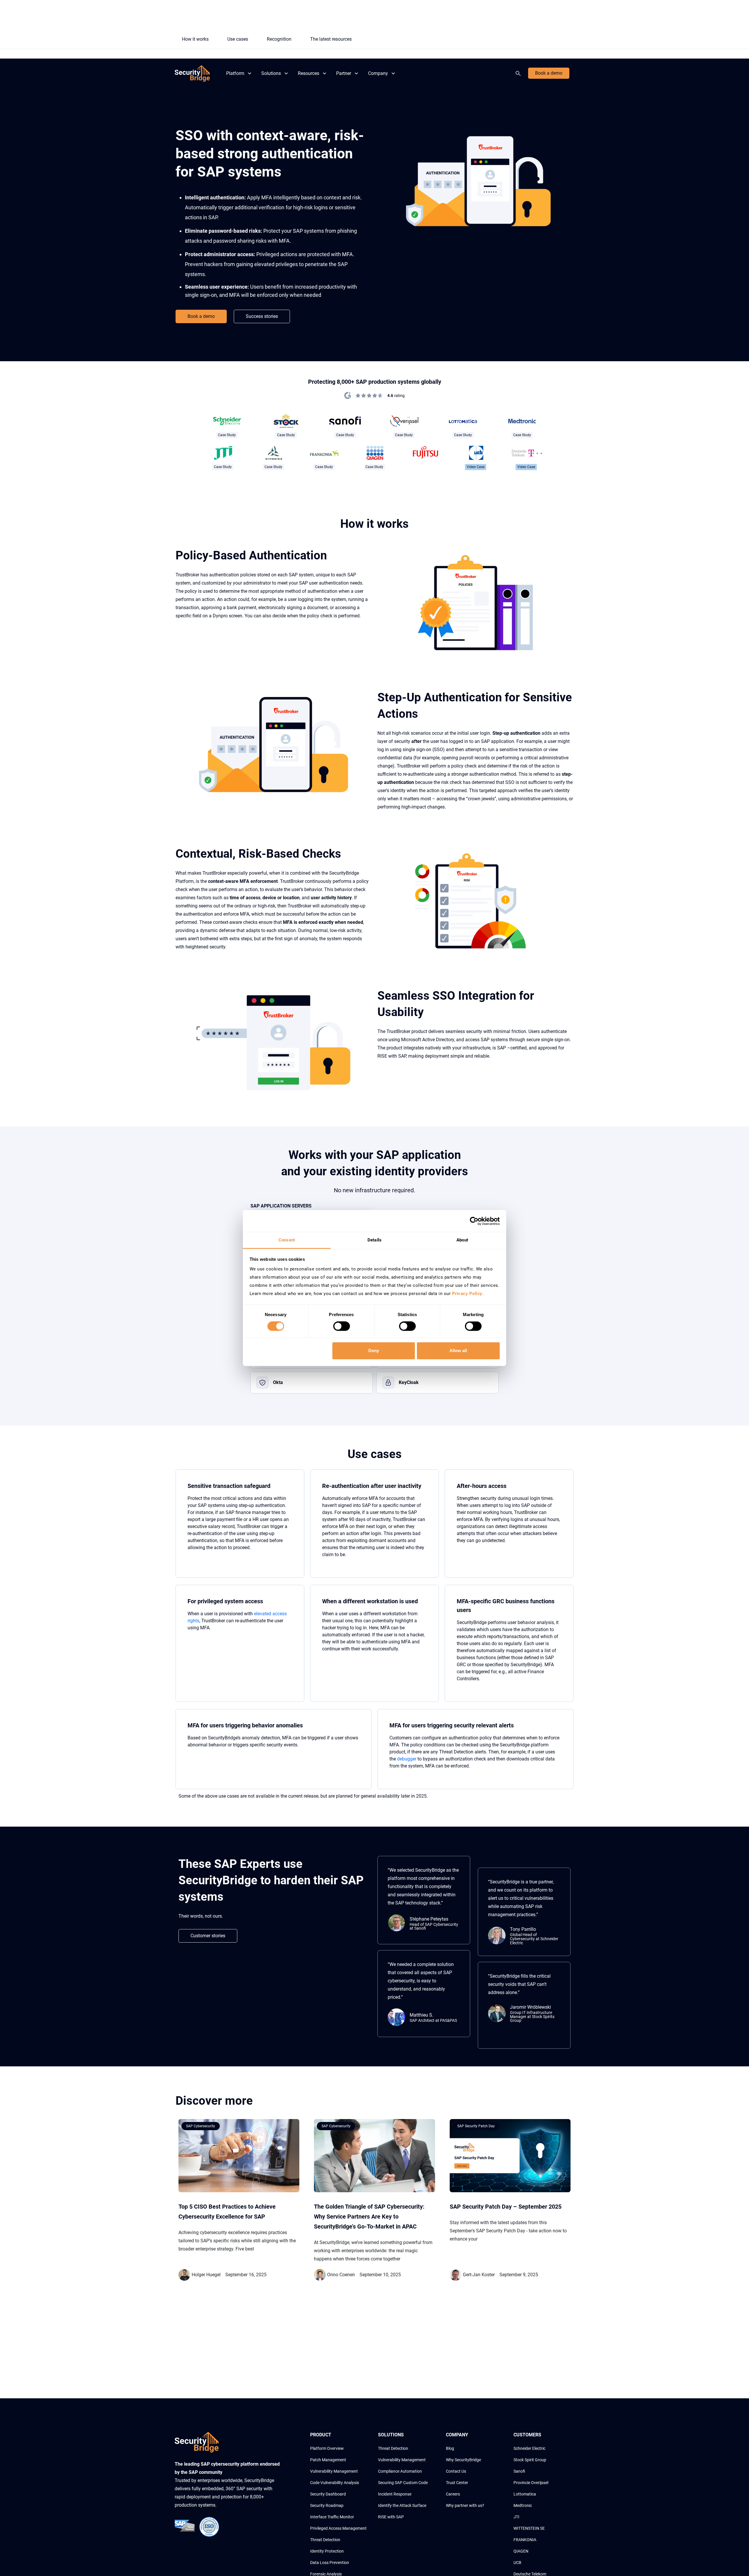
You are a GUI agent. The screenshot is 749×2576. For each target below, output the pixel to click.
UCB (517, 2563)
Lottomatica (525, 2494)
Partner (344, 73)
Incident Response (395, 2494)
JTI (516, 2517)
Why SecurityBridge (463, 2460)
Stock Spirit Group (530, 2460)
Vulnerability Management (334, 2471)
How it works (195, 39)
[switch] (342, 1326)
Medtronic (523, 2505)
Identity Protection (327, 2551)
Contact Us (456, 2471)
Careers (453, 2494)
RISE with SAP (391, 2517)
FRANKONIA (525, 2540)
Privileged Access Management (338, 2528)
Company (378, 73)
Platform (235, 73)
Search (519, 73)
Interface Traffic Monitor (332, 2517)
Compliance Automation (400, 2471)
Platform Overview (327, 2448)
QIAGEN (521, 2551)
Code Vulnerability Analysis (335, 2483)
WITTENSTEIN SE (529, 2528)
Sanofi (519, 2471)
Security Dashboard (328, 2494)
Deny (374, 1350)
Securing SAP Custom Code (403, 2483)
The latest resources (331, 39)
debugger (407, 1759)
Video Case (476, 467)
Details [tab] (374, 1240)
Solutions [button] (271, 73)
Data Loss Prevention (330, 2563)
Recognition (279, 39)
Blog (450, 2448)
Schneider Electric (529, 2448)
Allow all (458, 1350)
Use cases (238, 39)
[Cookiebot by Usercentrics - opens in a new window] (474, 1221)
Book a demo (549, 73)
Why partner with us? (465, 2505)
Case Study (227, 435)
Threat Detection (325, 2540)
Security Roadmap (327, 2505)
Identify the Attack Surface (402, 2505)
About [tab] (462, 1240)
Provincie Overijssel (531, 2483)
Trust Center (457, 2483)
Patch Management (328, 2460)
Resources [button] (309, 73)
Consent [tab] (287, 1240)
